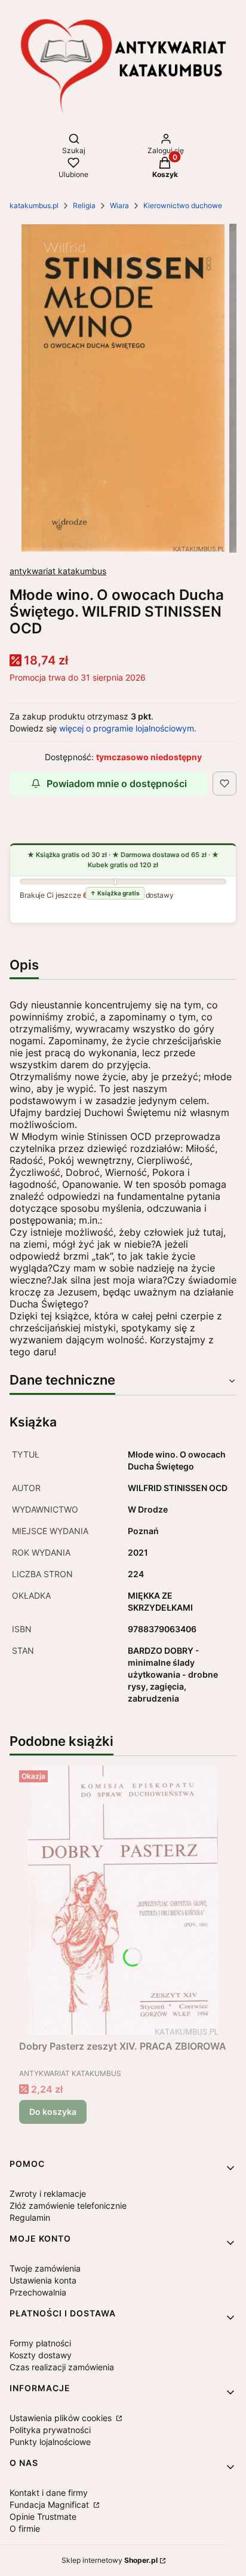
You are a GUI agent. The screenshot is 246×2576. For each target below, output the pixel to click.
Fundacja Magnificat (50, 2505)
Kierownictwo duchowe (183, 205)
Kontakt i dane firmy (49, 2493)
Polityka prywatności (50, 2430)
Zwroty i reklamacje (48, 2194)
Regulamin (30, 2217)
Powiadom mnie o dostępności (117, 784)
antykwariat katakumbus (58, 571)
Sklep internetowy (110, 2560)
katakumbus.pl (34, 205)
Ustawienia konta (43, 2280)
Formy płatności (40, 2343)
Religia (84, 205)
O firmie (25, 2528)
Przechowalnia (38, 2292)
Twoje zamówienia (45, 2268)
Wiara (119, 205)
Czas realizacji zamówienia (62, 2367)
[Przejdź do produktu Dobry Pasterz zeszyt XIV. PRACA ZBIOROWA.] (123, 1900)
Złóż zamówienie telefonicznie (68, 2205)
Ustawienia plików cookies (62, 2418)
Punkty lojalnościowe (50, 2442)
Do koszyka (53, 2112)
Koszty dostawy (41, 2355)
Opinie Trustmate (43, 2516)
